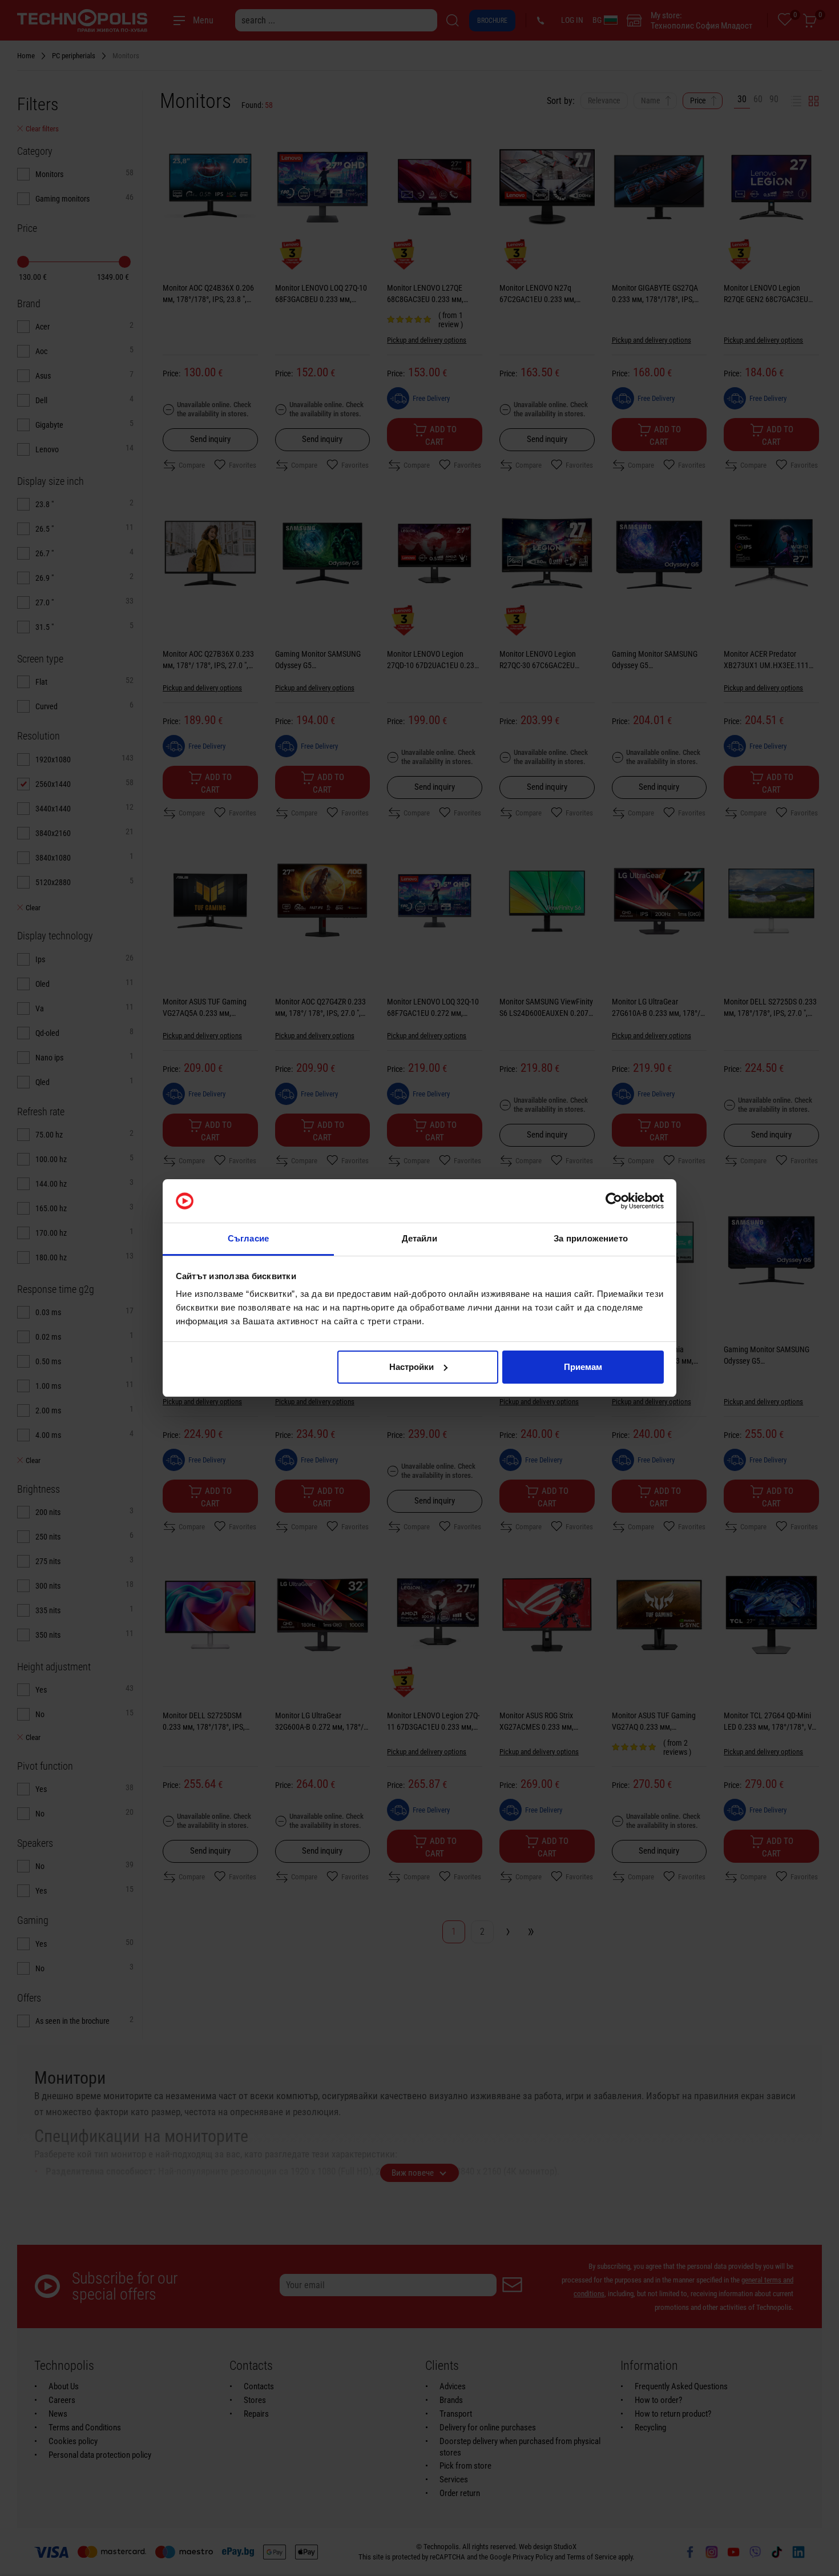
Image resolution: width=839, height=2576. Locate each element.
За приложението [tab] (591, 1238)
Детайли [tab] (420, 1238)
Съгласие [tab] (248, 1238)
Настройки (412, 1367)
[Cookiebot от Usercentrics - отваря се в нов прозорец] (614, 1201)
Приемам (583, 1367)
